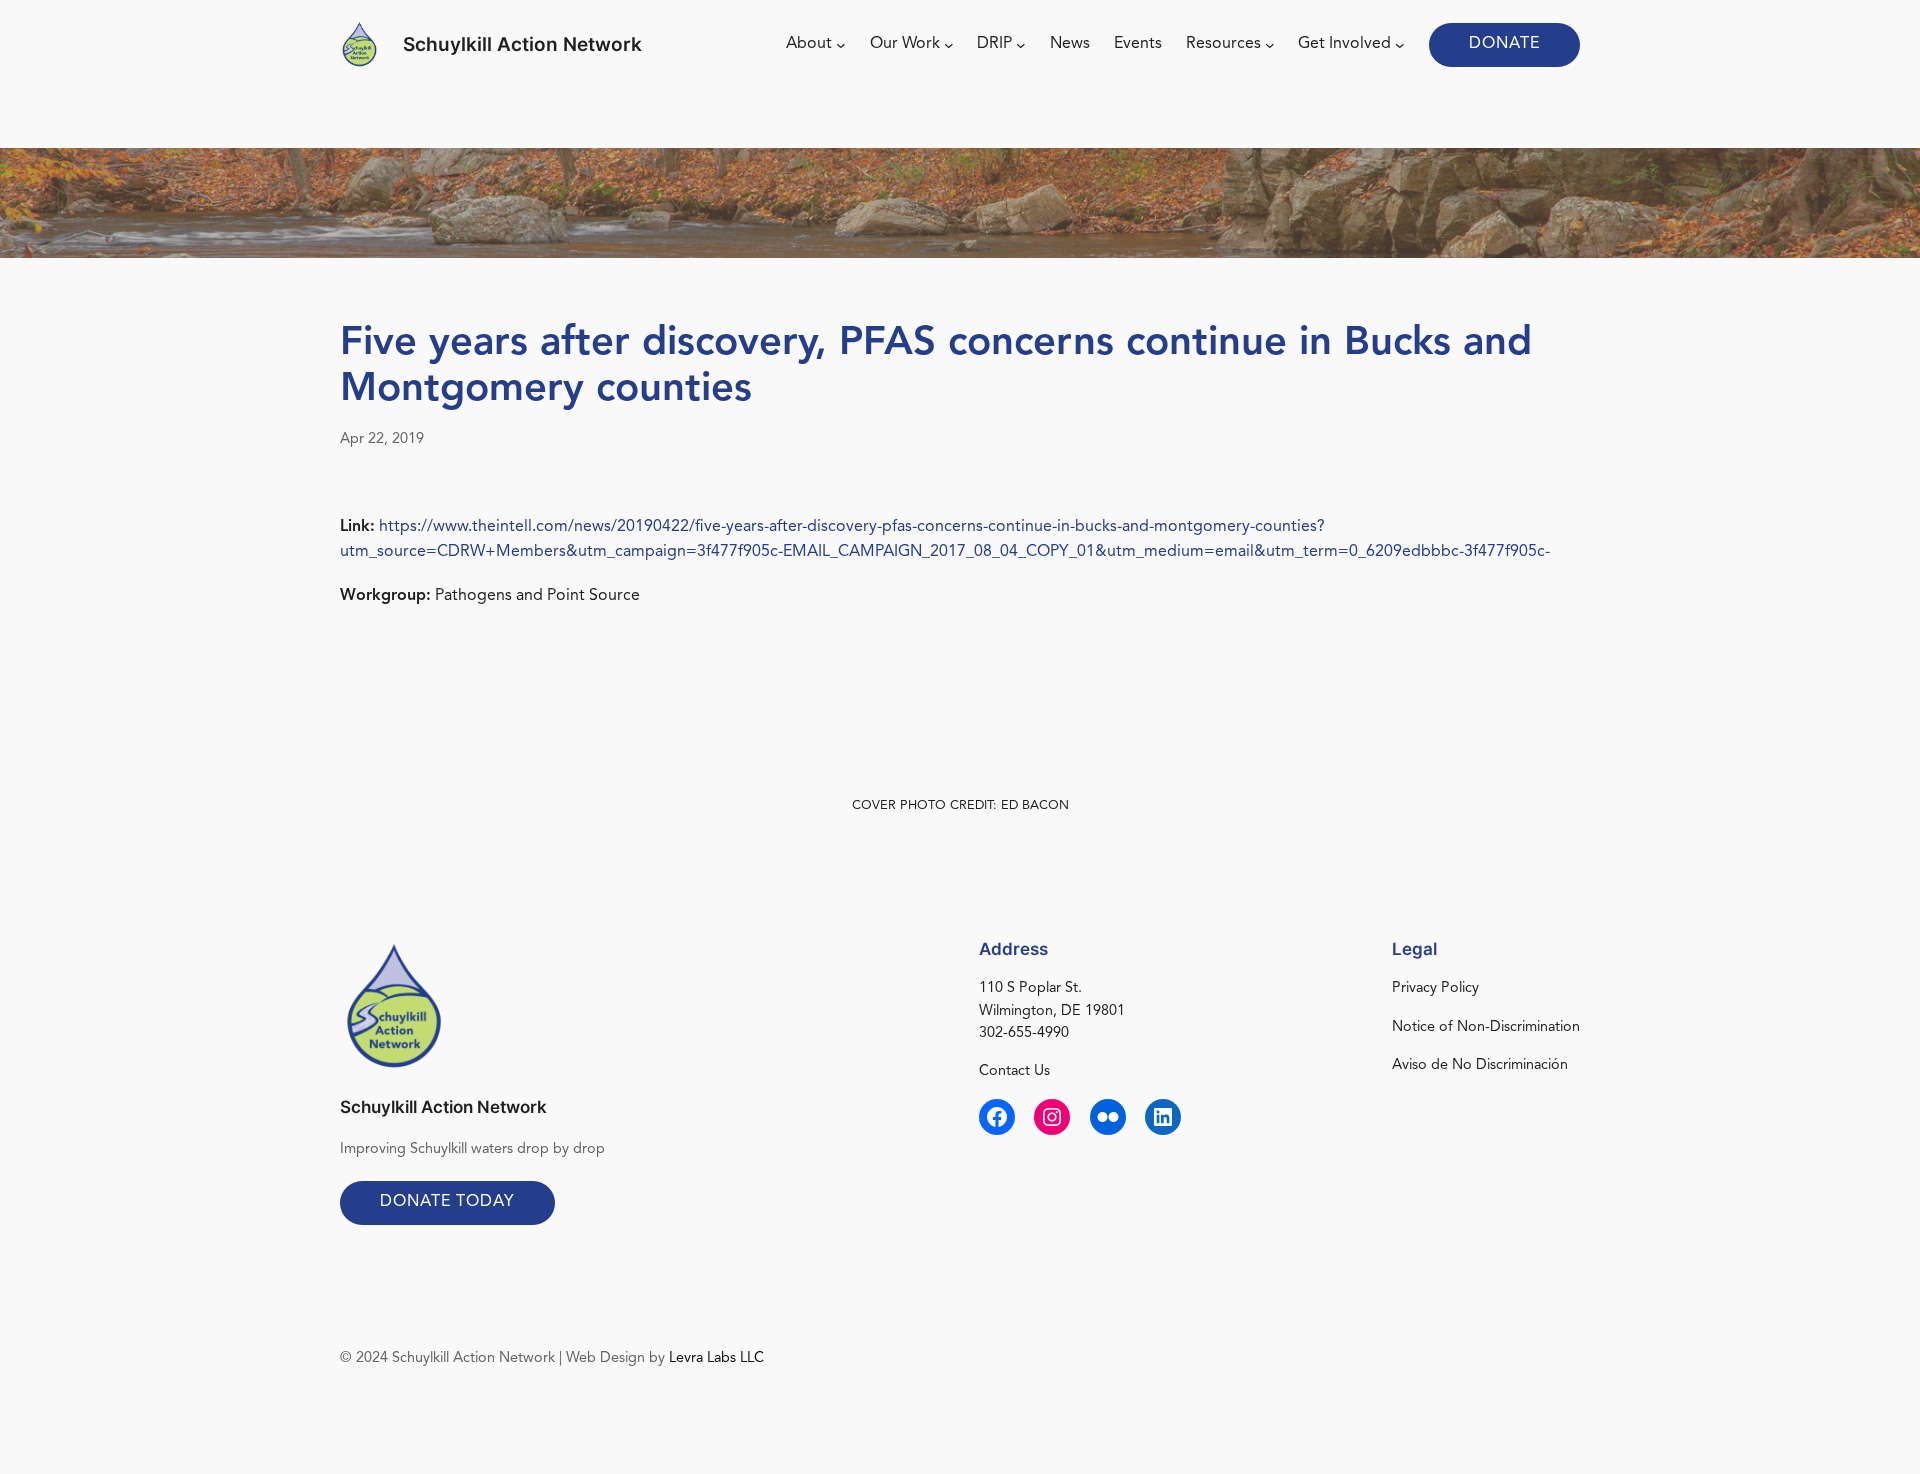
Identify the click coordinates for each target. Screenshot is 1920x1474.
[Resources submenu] (1270, 45)
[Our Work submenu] (949, 45)
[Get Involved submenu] (1400, 45)
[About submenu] (841, 45)
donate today (447, 1202)
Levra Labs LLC (716, 1358)
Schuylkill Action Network (522, 44)
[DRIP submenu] (1021, 45)
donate (1504, 44)
